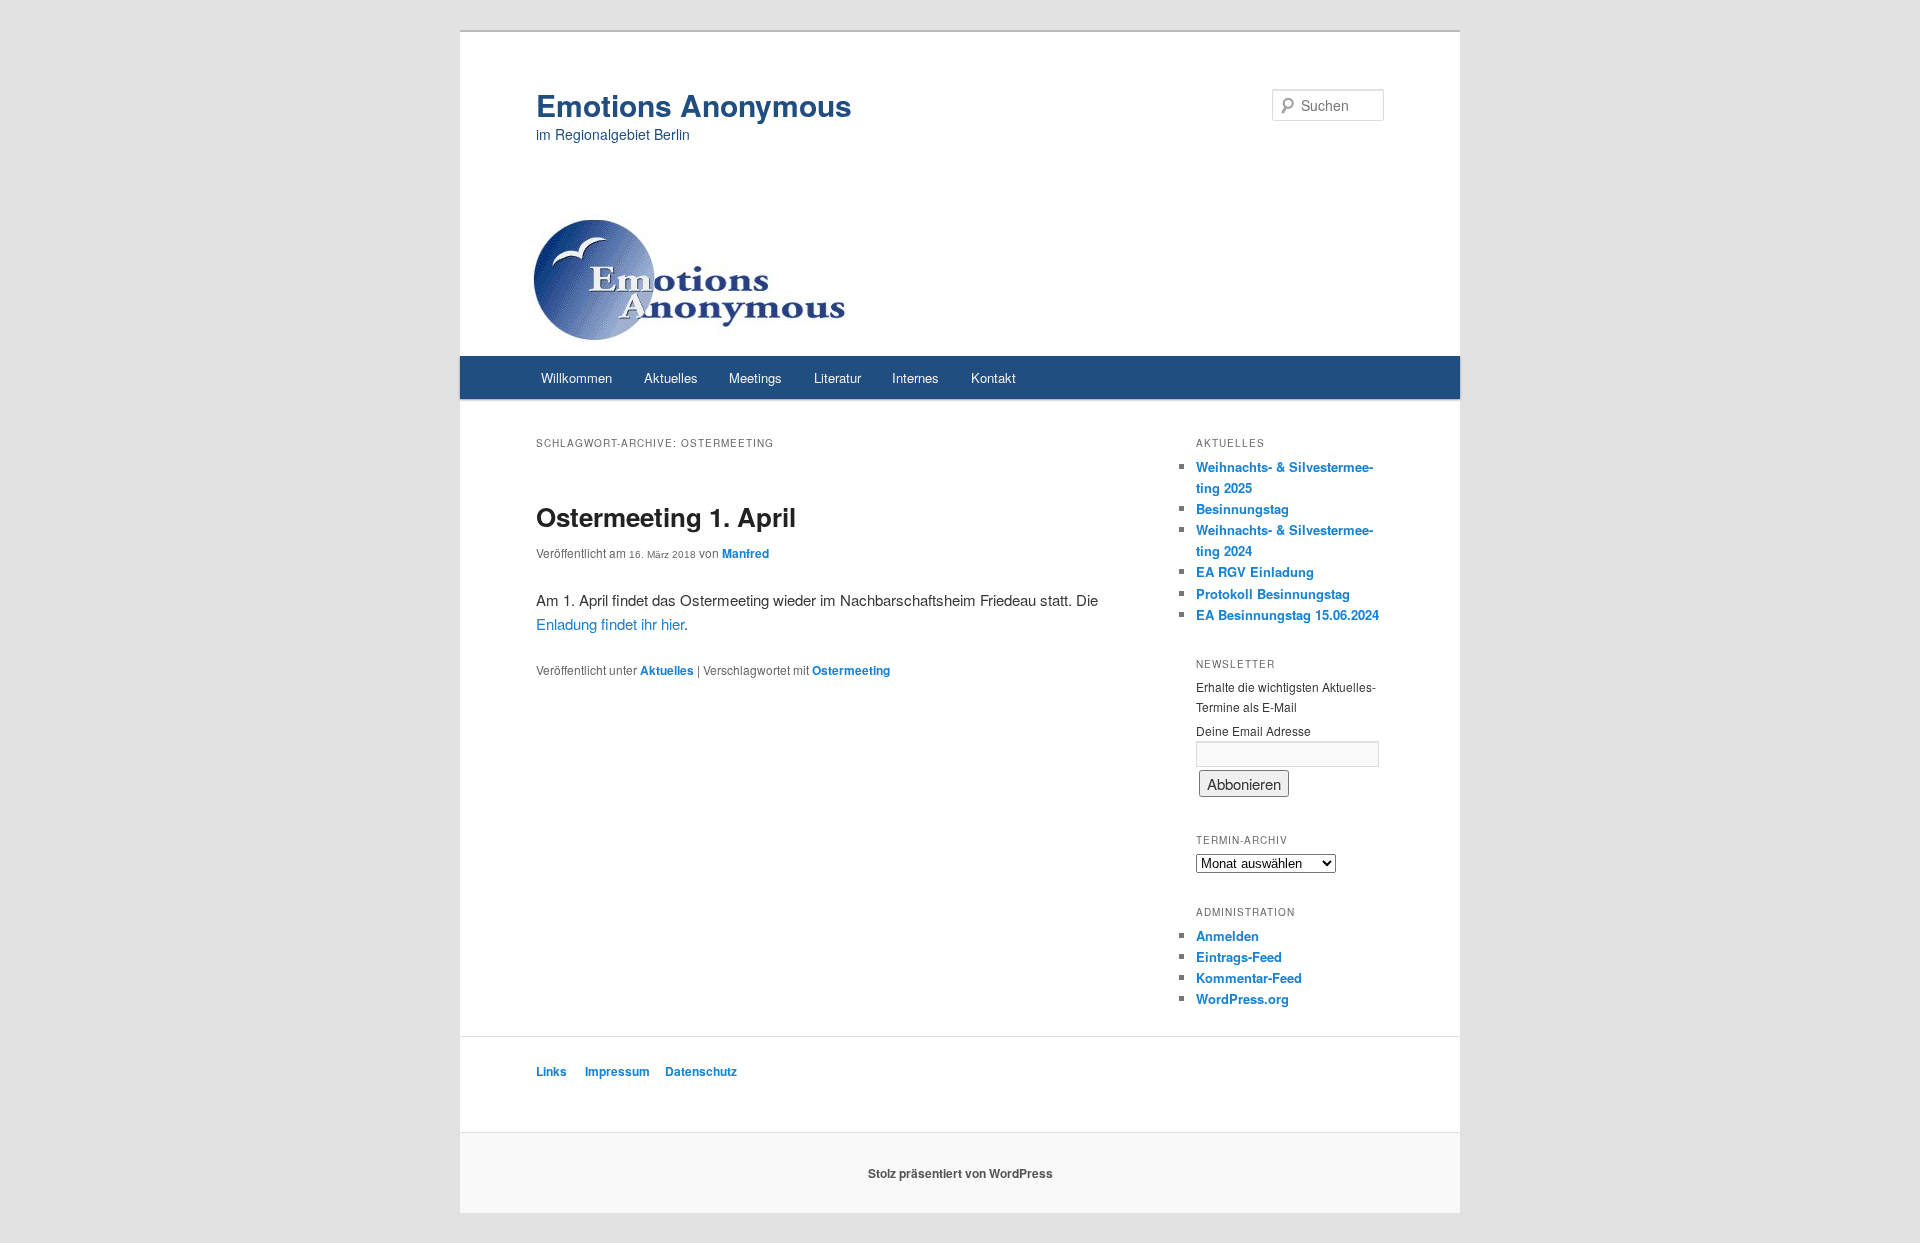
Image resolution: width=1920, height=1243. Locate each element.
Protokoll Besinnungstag (1273, 593)
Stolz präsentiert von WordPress (960, 1173)
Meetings (755, 377)
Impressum (617, 1071)
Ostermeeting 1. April (666, 516)
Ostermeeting (851, 670)
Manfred (745, 553)
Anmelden (1227, 935)
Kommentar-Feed (1249, 977)
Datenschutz (701, 1071)
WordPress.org (1242, 998)
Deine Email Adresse (1253, 730)
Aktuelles (671, 377)
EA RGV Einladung (1255, 571)
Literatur (837, 377)
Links (551, 1071)
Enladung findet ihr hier (610, 623)
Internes (915, 377)
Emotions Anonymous (694, 104)
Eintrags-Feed (1239, 956)
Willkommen (576, 377)
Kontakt (993, 377)
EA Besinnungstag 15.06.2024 (1287, 614)
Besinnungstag (1242, 508)
